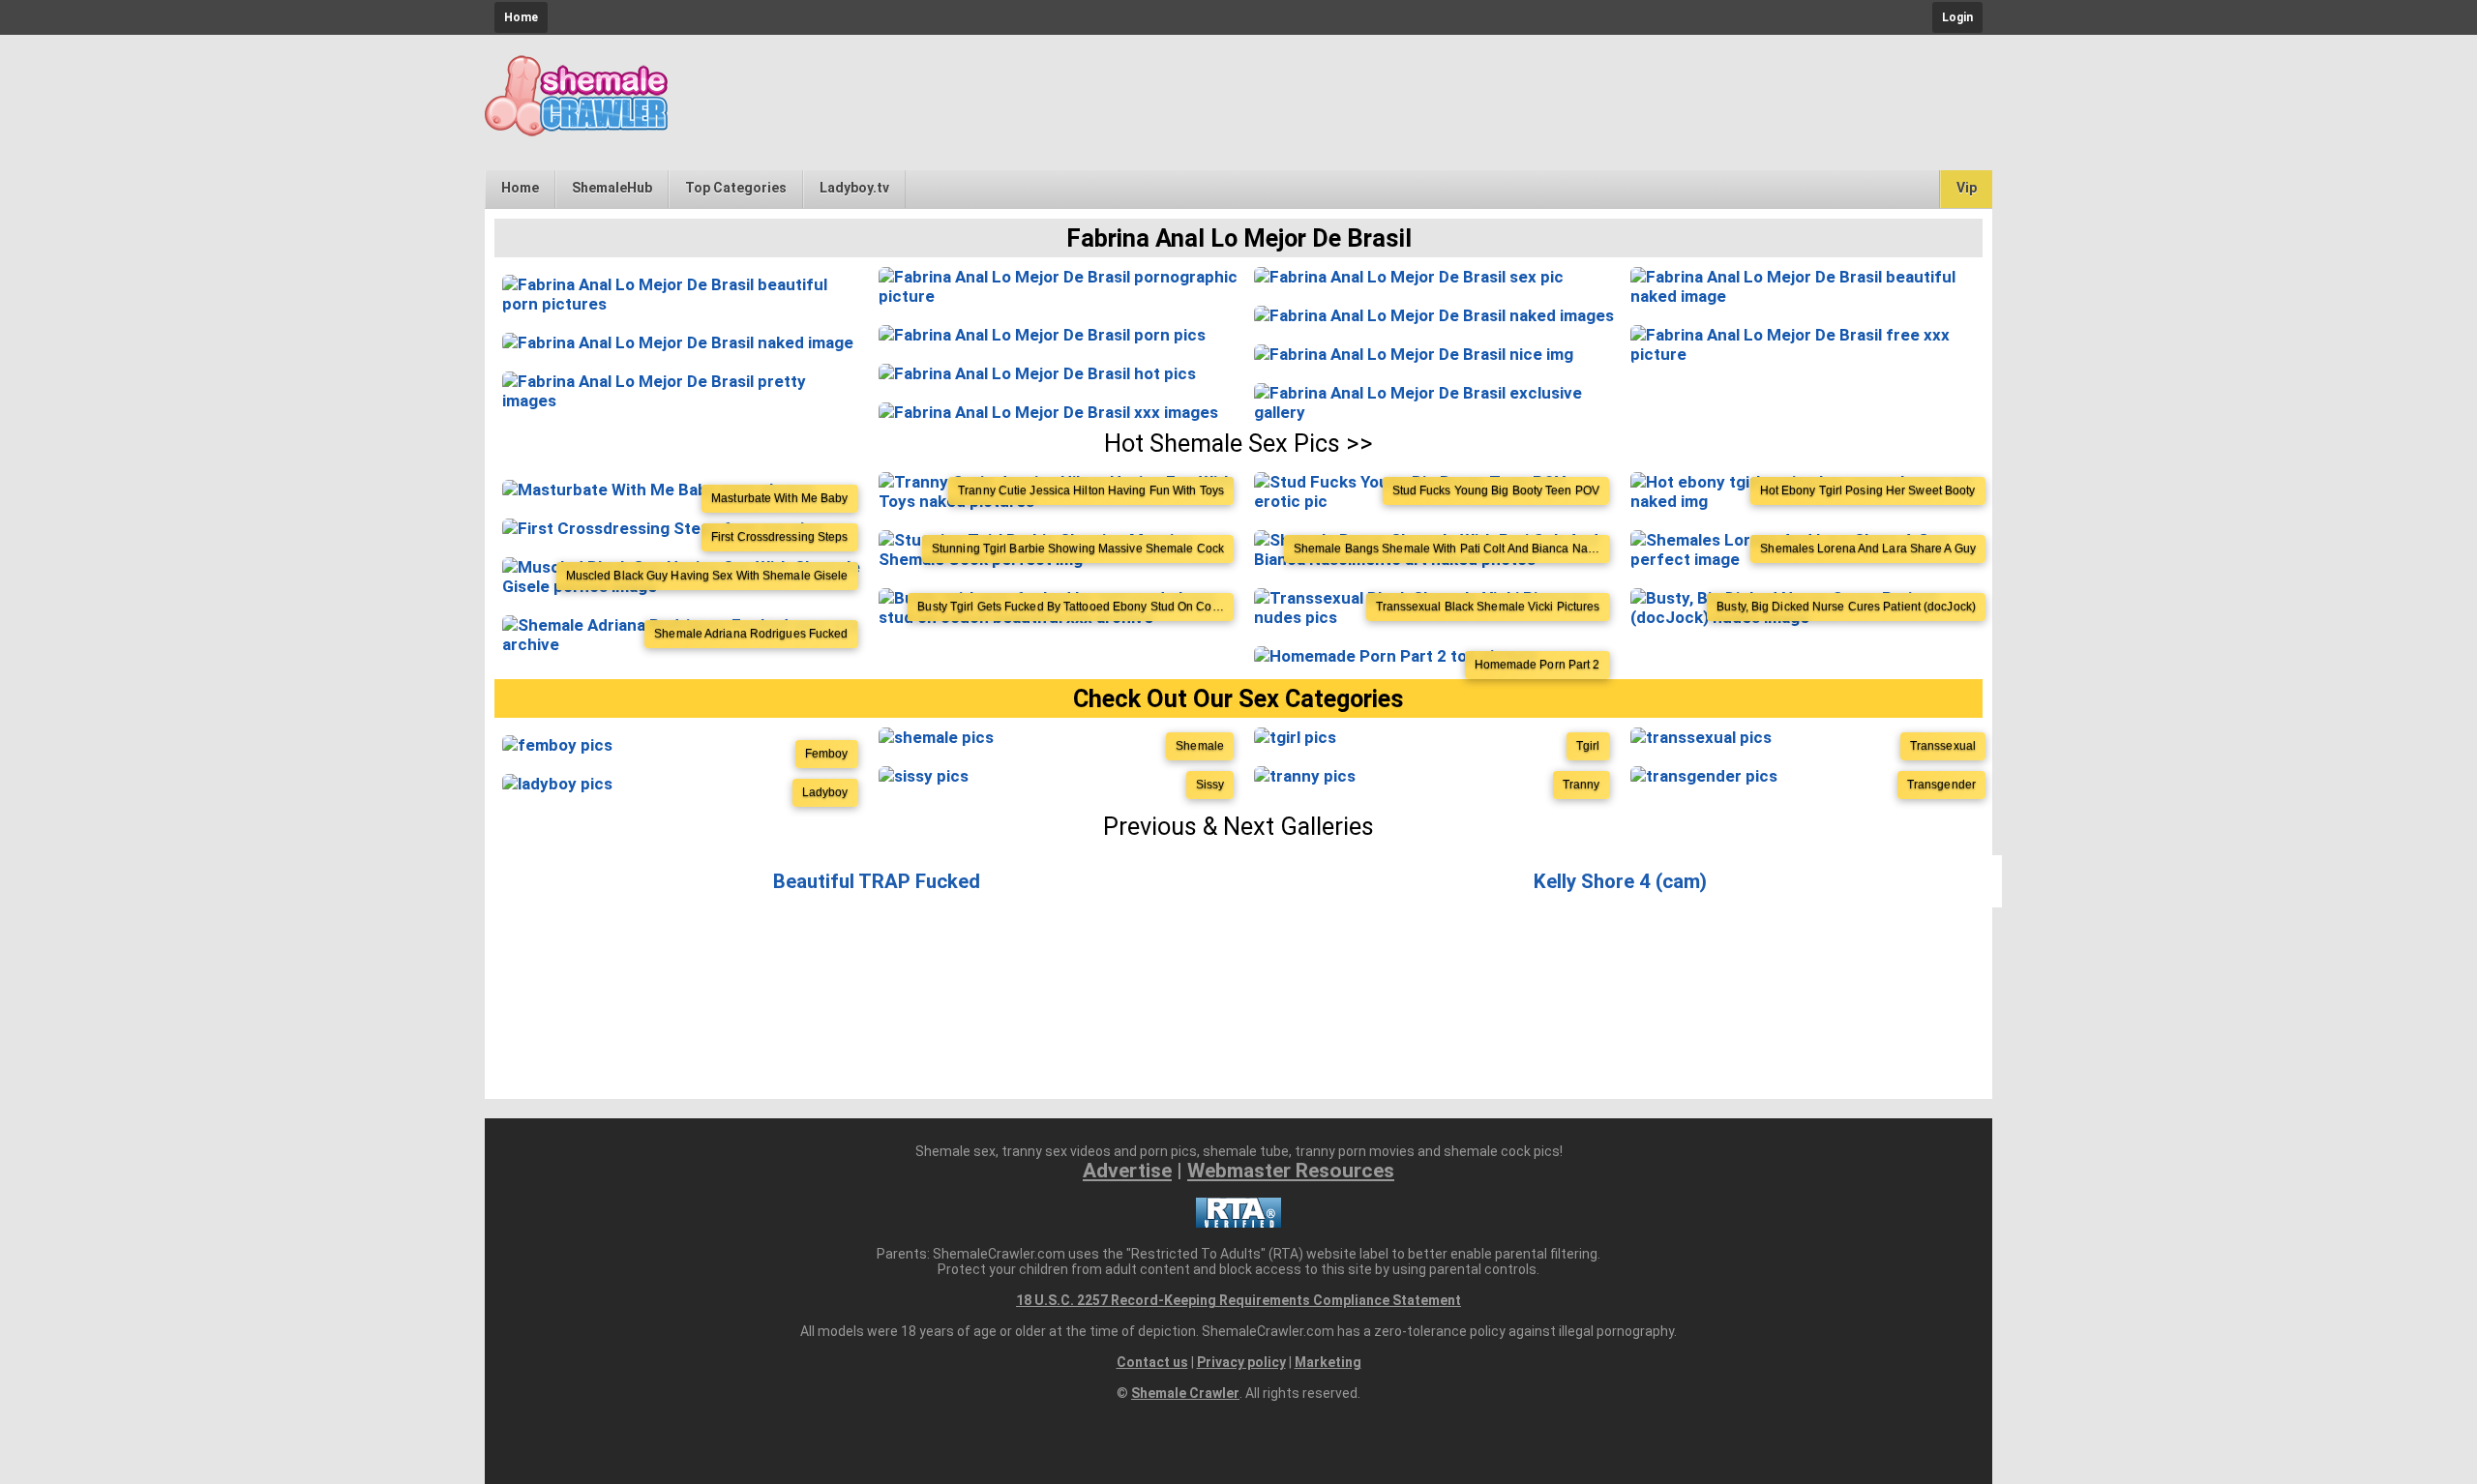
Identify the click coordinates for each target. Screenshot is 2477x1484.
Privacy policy (1241, 1362)
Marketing (1328, 1362)
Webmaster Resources (1291, 1171)
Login (1957, 17)
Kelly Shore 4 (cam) (1620, 881)
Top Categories (736, 188)
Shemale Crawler (1185, 1393)
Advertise (1127, 1171)
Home (521, 17)
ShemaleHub (612, 188)
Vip (1967, 188)
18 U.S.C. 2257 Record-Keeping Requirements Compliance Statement (1238, 1300)
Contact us (1152, 1362)
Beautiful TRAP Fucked (877, 881)
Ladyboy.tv (854, 188)
